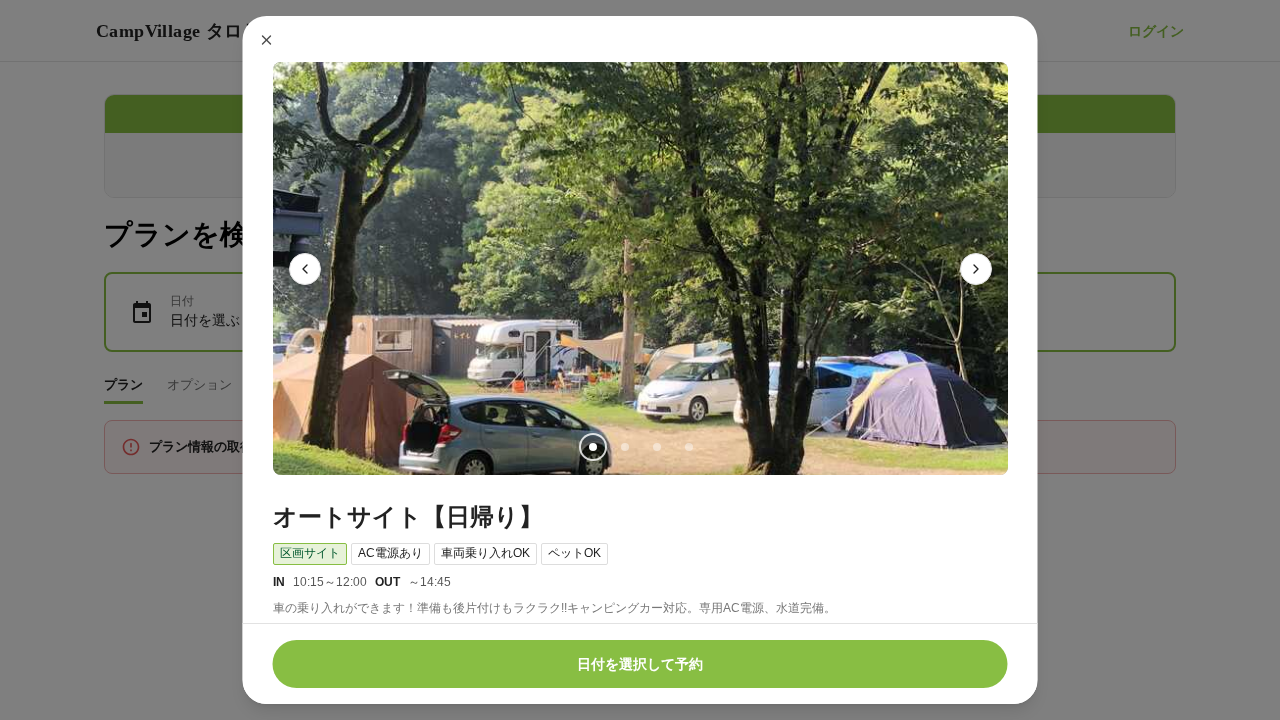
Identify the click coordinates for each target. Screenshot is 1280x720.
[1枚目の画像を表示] (592, 447)
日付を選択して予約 (640, 664)
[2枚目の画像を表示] (624, 447)
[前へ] (305, 269)
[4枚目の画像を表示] (688, 447)
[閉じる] (267, 40)
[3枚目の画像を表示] (656, 447)
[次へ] (976, 269)
